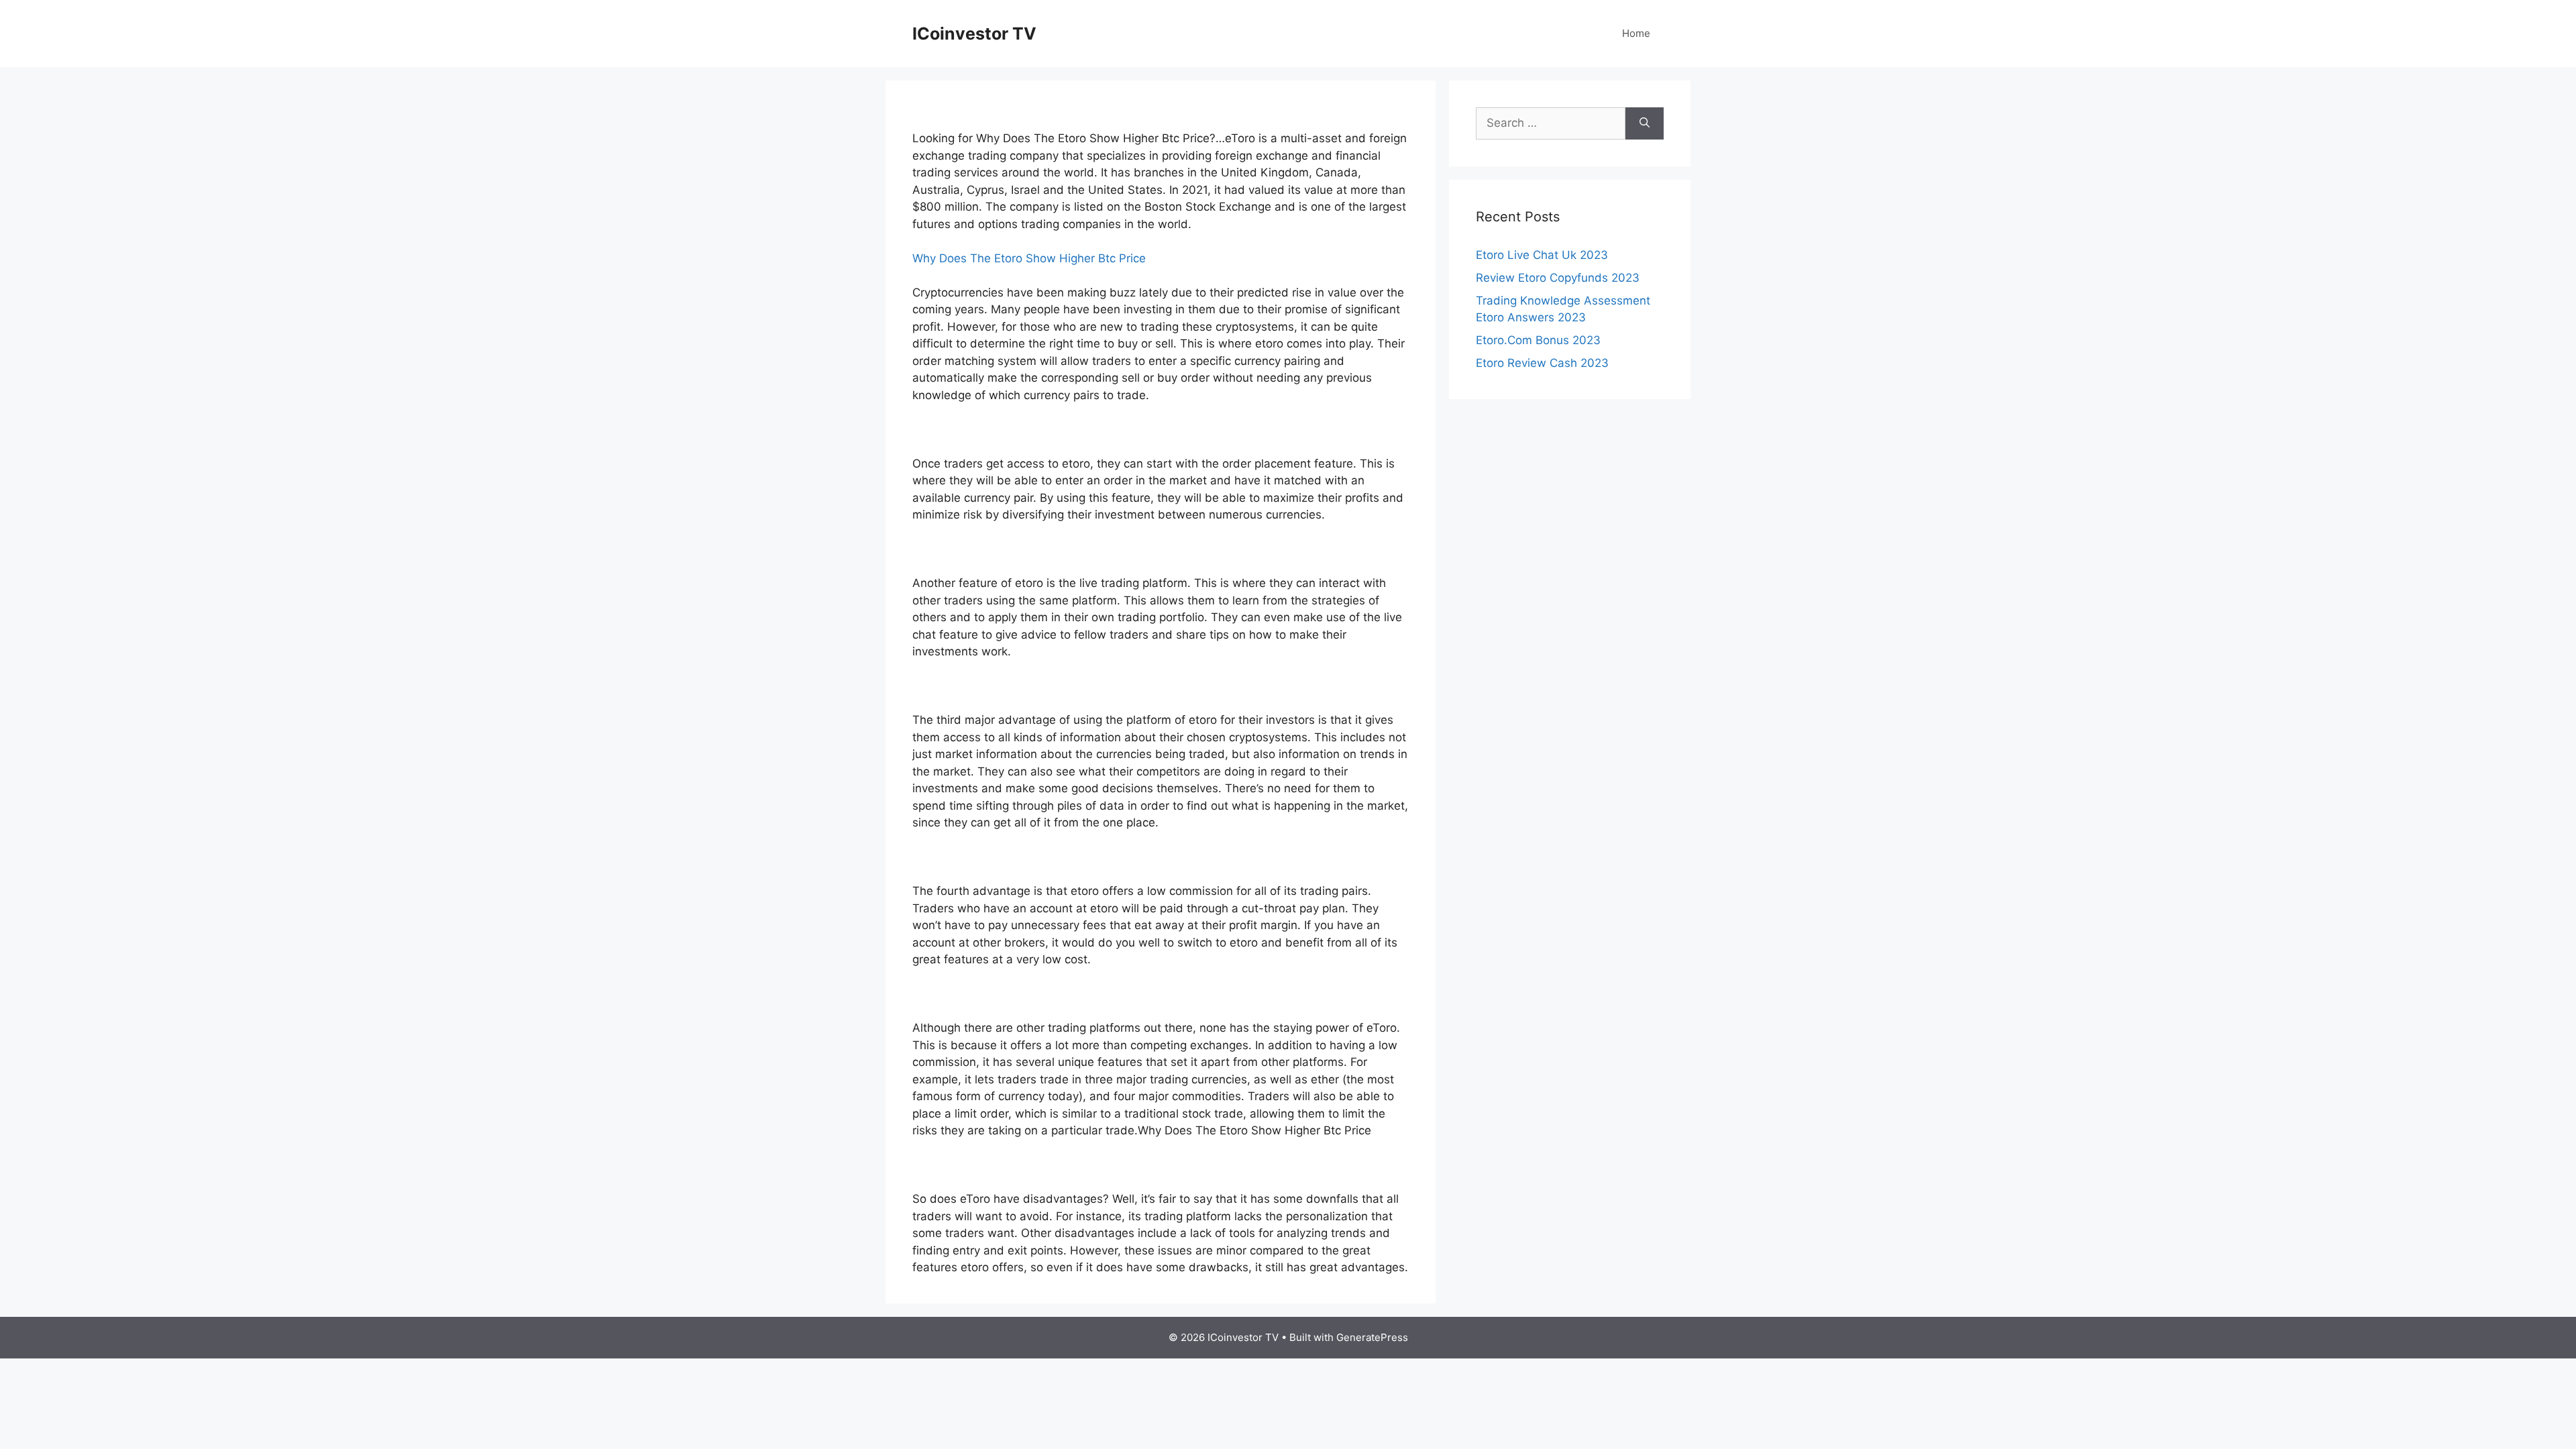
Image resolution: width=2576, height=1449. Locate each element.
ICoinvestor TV (974, 34)
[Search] (1645, 123)
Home (1636, 33)
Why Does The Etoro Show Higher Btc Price (1029, 258)
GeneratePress (1372, 1337)
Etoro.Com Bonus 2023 (1538, 340)
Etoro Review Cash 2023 (1542, 363)
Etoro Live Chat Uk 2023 (1542, 255)
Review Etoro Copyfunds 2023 (1558, 278)
